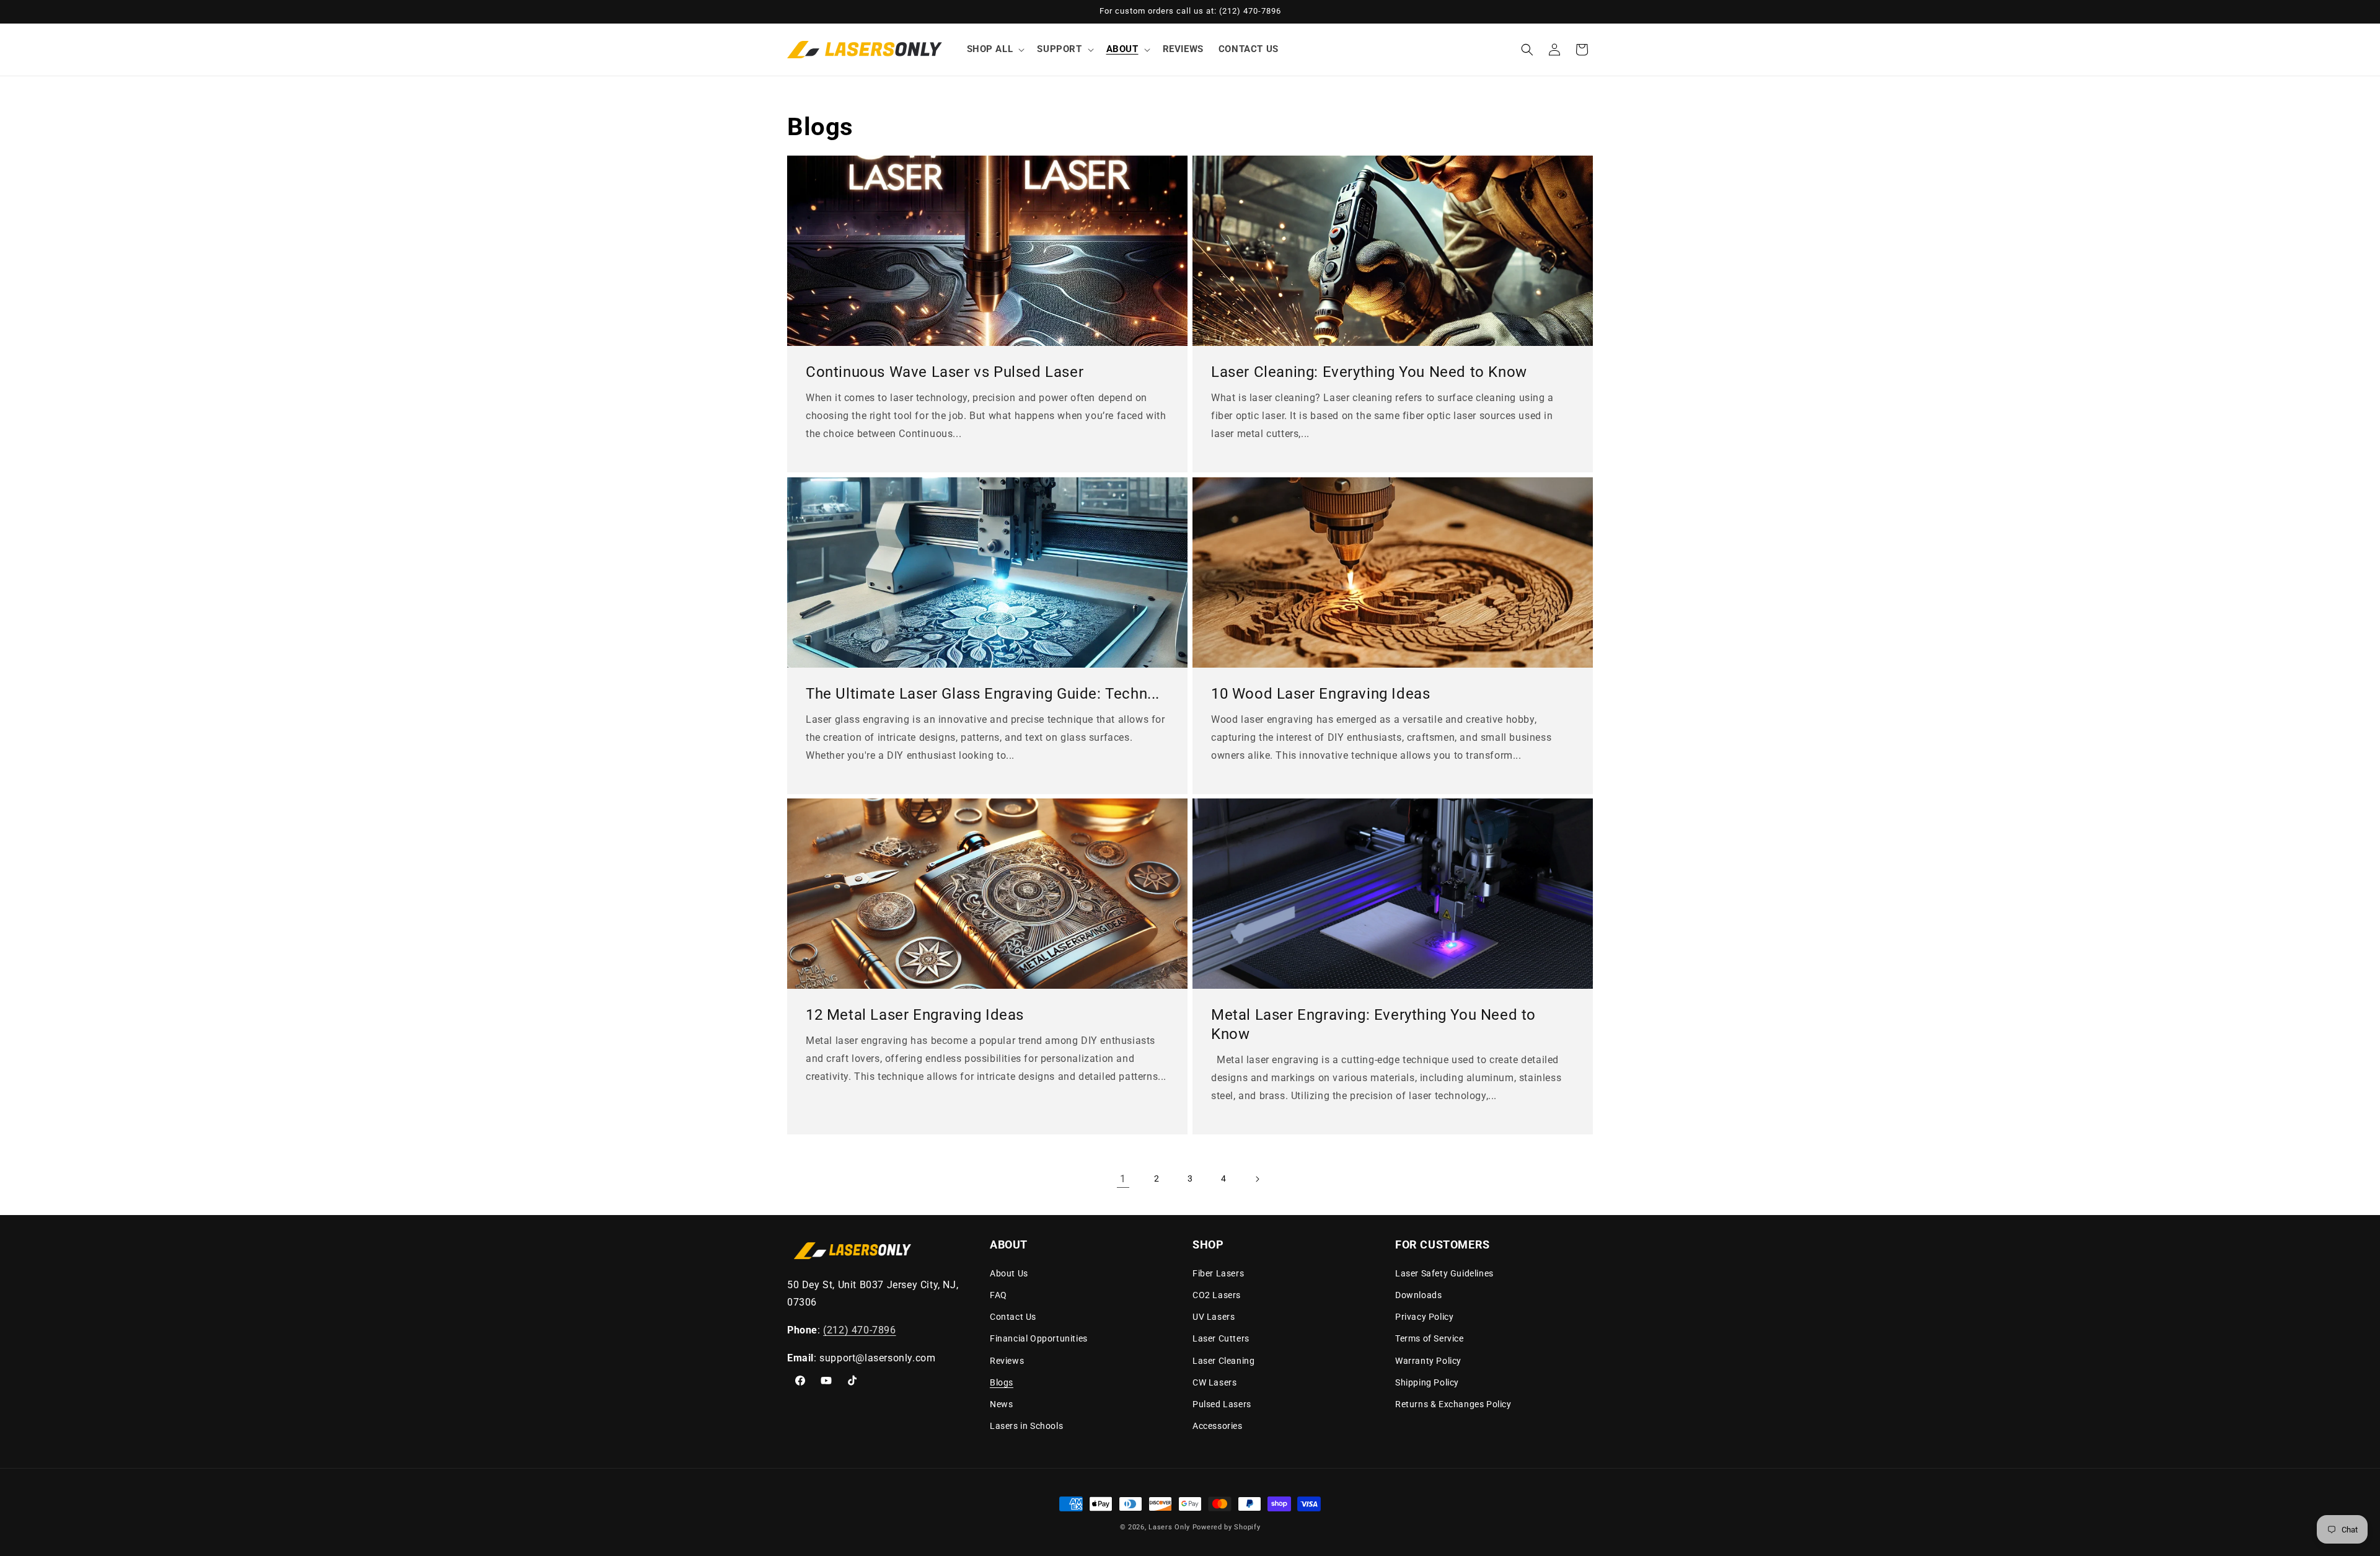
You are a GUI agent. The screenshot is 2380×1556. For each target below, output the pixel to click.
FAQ (998, 1295)
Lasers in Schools (1026, 1426)
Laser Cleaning (1223, 1361)
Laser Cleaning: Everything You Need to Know (1369, 372)
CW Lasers (1214, 1382)
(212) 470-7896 (859, 1330)
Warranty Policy (1428, 1361)
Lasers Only (1169, 1527)
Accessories (1218, 1426)
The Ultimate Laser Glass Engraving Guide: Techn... (983, 694)
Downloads (1418, 1295)
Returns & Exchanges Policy (1453, 1404)
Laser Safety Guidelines (1444, 1273)
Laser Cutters (1221, 1338)
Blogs (1002, 1382)
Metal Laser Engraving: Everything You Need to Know (1373, 1024)
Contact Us (1013, 1317)
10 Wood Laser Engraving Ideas (1320, 694)
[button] (995, 50)
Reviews (1007, 1361)
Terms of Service (1430, 1338)
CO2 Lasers (1217, 1295)
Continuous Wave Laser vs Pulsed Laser (945, 372)
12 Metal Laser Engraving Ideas (915, 1015)
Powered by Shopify (1227, 1527)
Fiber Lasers (1218, 1273)
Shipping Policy (1427, 1382)
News (1001, 1404)
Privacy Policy (1424, 1317)
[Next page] (1257, 1179)
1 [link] (1123, 1179)
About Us (1009, 1273)
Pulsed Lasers (1222, 1404)
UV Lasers (1214, 1317)
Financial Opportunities (1039, 1338)
